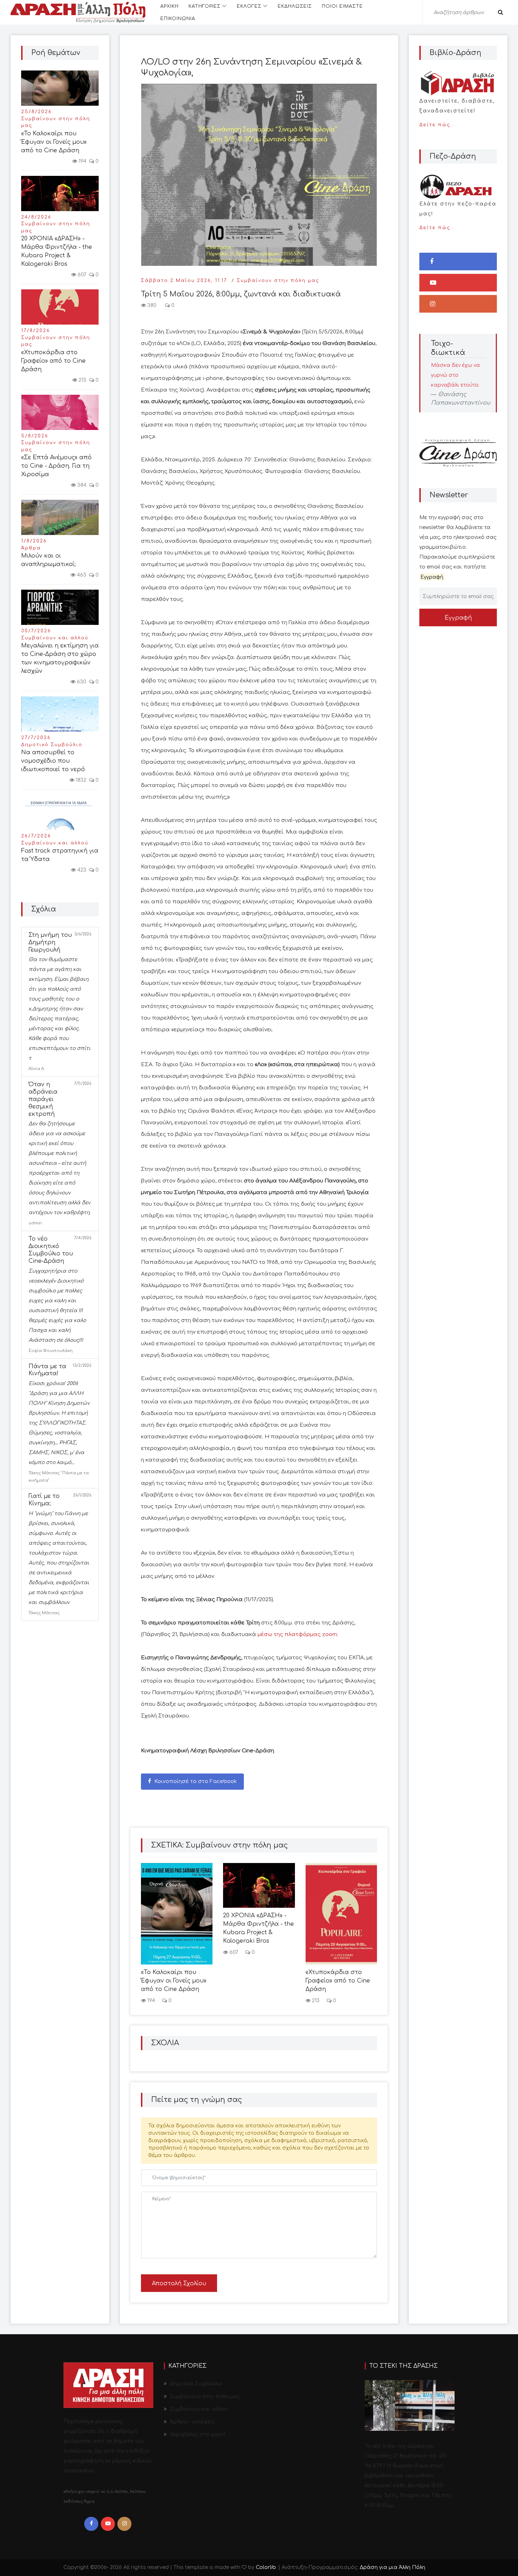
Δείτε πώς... (457, 113)
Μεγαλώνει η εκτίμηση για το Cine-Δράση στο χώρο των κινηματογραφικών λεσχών (60, 658)
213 (82, 380)
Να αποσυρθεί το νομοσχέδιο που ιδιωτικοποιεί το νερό (53, 761)
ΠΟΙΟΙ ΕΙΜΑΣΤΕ (342, 6)
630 (81, 682)
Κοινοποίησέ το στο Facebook (195, 1781)
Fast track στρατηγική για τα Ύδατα (60, 855)
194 (82, 161)
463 (81, 575)
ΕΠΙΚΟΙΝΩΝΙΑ (178, 19)
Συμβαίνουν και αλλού (55, 638)
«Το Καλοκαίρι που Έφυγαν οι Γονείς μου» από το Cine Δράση (54, 142)
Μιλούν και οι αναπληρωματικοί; (48, 560)
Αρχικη (169, 6)
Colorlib (266, 2567)
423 (81, 870)
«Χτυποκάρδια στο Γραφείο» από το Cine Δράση (53, 361)
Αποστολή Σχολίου (179, 2283)
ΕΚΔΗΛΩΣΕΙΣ (295, 6)
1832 (80, 780)
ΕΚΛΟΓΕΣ (249, 6)
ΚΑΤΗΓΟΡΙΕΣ (205, 6)
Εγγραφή (458, 618)
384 (81, 485)
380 (151, 305)
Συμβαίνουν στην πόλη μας (56, 122)
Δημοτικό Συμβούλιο (52, 745)
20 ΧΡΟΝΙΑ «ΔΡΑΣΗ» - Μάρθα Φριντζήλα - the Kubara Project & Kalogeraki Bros (57, 251)
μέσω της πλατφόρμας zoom (297, 1634)
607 (81, 275)
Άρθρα (31, 548)
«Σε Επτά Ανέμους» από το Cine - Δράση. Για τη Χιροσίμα (56, 466)
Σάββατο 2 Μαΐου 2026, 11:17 (184, 281)
